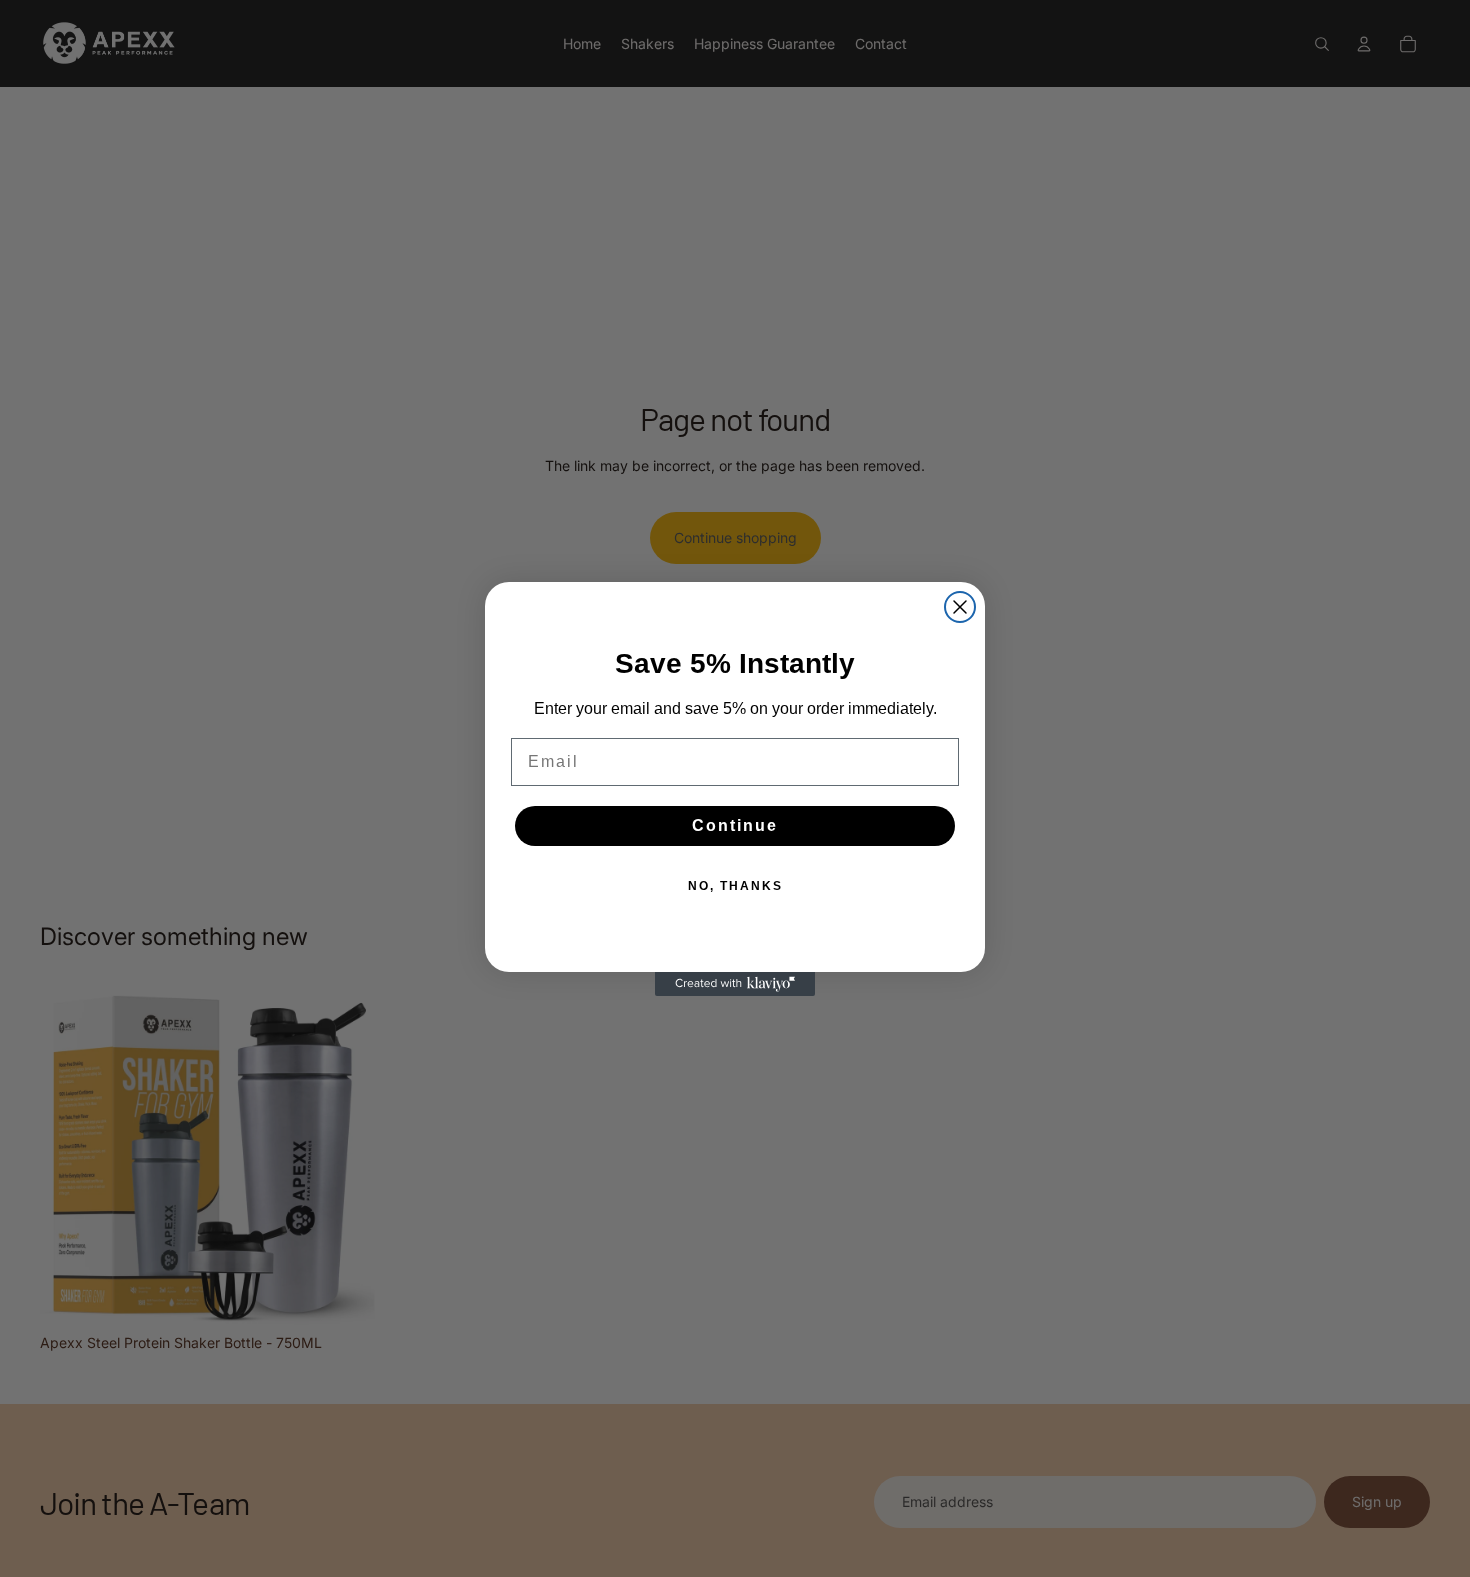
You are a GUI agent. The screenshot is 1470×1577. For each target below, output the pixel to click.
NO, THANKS (735, 886)
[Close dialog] (960, 607)
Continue (735, 825)
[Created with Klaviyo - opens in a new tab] (735, 984)
